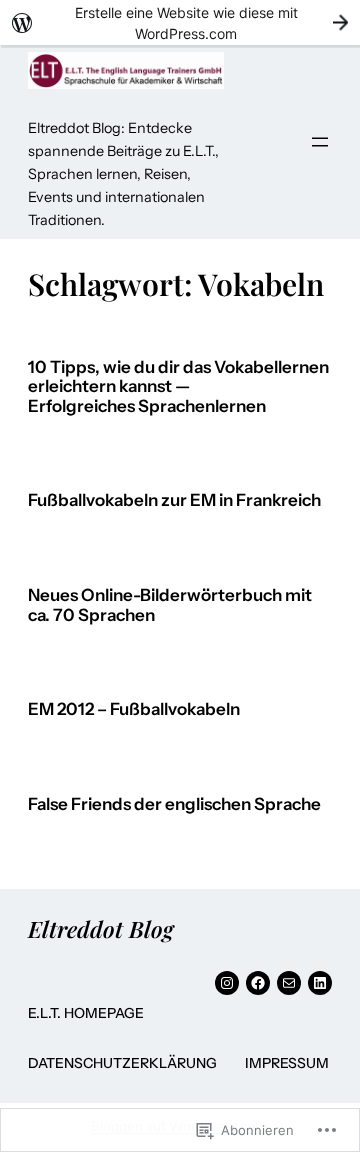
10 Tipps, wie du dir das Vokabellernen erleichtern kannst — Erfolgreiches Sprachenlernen (178, 387)
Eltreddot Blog (100, 929)
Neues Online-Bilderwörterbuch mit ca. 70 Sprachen (170, 605)
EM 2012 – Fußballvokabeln (134, 709)
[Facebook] (258, 983)
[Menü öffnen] (320, 142)
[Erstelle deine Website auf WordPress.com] (180, 22)
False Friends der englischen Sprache (174, 804)
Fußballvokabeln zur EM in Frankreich (174, 500)
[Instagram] (227, 983)
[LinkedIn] (320, 983)
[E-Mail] (289, 983)
